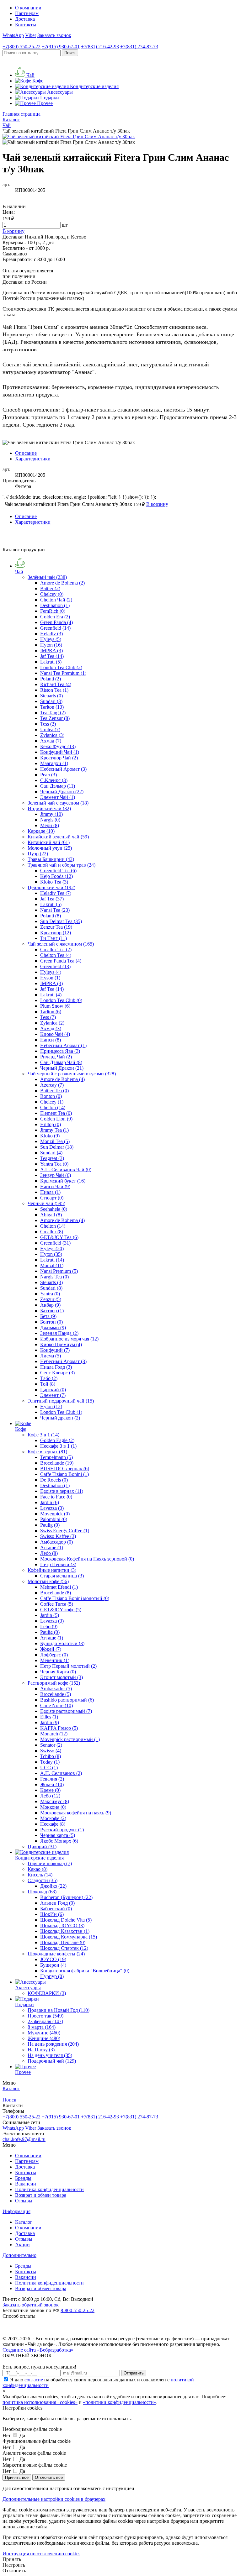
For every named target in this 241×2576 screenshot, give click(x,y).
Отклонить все (49, 2477)
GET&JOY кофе (61, 1610)
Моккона (53, 1807)
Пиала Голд (56, 1367)
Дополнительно (19, 2255)
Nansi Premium (59, 1271)
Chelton (53, 1107)
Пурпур (52, 1976)
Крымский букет (63, 1181)
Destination (55, 605)
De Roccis (54, 1480)
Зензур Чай (56, 1175)
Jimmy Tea (54, 1130)
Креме (50, 1790)
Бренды (23, 2178)
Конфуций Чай (60, 752)
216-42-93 (100, 47)
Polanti (51, 679)
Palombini (54, 1519)
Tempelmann (56, 1457)
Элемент (53, 1395)
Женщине (44, 2038)
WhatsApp (13, 35)
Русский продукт (62, 1830)
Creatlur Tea (56, 950)
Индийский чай (49, 808)
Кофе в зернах (47, 1452)
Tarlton (52, 707)
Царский (53, 1390)
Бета (48, 1316)
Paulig (50, 1525)
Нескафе (53, 1824)
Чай (19, 572)
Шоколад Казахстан (65, 1931)
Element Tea (56, 1113)
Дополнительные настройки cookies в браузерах (54, 2499)
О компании (28, 8)
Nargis (50, 820)
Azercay (52, 1085)
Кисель (40, 1875)
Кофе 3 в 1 (43, 1435)
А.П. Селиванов (61, 1773)
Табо (49, 1378)
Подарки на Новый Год (59, 2010)
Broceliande (57, 1463)
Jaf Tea (52, 656)
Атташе (52, 1548)
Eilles (49, 1717)
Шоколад (42, 1892)
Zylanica (52, 735)
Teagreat (52, 1158)
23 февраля (45, 2021)
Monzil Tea (55, 1141)
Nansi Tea (55, 910)
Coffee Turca (57, 1604)
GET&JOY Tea (59, 1237)
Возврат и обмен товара (41, 2195)
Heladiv (51, 634)
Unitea (50, 729)
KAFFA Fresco (59, 1728)
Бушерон (53, 1965)
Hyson (50, 978)
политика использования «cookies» (40, 2402)
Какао (37, 1869)
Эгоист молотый (62, 1677)
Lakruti (51, 662)
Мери (50, 825)
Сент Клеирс (57, 1373)
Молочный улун (50, 848)
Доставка (25, 19)
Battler (50, 588)
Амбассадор (56, 1542)
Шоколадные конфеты (56, 1954)
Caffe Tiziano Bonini (64, 1474)
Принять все (17, 2477)
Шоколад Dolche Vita (66, 1920)
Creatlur (52, 1232)
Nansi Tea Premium (63, 673)
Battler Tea (54, 1091)
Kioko (50, 1136)
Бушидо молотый (62, 1643)
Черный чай (46, 1203)
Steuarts (51, 696)
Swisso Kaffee (58, 1536)
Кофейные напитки (52, 1570)
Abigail (51, 1215)
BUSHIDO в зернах (65, 1469)
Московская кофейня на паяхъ (76, 1813)
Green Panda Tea (61, 961)
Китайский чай (49, 842)
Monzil (52, 1265)
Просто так (46, 2016)
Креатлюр (56, 933)
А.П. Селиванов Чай (66, 1170)
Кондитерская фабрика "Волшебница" (85, 1971)
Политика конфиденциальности (49, 2189)
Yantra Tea (54, 1164)
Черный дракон (60, 1418)
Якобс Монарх (59, 1841)
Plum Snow (55, 1006)
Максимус (55, 1801)
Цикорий (42, 1847)
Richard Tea (56, 684)
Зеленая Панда (59, 1333)
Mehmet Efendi (59, 1587)
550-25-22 (21, 47)
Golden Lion (56, 1119)
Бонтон (51, 1322)
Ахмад (51, 741)
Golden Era (55, 617)
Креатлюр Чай (59, 758)
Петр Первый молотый (68, 1666)
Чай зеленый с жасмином (61, 944)
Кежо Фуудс (58, 746)
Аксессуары (28, 1988)
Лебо (49, 1553)
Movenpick (55, 1514)
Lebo (49, 1626)
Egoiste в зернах (62, 1491)
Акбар (50, 1305)
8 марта (42, 2027)
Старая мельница (62, 1576)
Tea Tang (53, 713)
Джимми (53, 1327)
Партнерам (27, 13)
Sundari (51, 701)
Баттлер (52, 1311)
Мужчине (44, 2033)
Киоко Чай (55, 1034)
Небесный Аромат (63, 769)
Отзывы (24, 2201)
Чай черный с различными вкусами (72, 1074)
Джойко (53, 1886)
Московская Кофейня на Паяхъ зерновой (87, 1559)
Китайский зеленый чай (58, 837)
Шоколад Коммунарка (69, 1937)
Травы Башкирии (51, 859)
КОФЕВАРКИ (47, 1993)
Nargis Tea (54, 1277)
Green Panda (56, 622)
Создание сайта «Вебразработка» (38, 2350)
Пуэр (38, 854)
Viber (31, 35)
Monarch (54, 1734)
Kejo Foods (56, 876)
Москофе (53, 1818)
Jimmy (51, 814)
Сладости (43, 1880)
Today (50, 1762)
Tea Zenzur (55, 718)
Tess (48, 724)
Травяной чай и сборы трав (62, 865)
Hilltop (51, 1124)
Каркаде (41, 831)
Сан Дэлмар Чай (61, 1062)
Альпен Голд (57, 1903)
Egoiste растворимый (66, 1711)
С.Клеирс (54, 780)
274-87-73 (139, 47)
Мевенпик (55, 1660)
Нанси (51, 1040)
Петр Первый (58, 1564)
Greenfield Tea (58, 871)
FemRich (53, 611)
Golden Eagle (57, 1440)
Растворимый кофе (54, 1683)
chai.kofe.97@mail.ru (24, 2139)
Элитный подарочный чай (61, 1401)
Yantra (50, 1294)
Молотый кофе (48, 1581)
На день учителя (50, 2055)
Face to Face (56, 1497)
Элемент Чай (58, 797)
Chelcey (52, 594)
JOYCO (53, 1959)
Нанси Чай (55, 1186)
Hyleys (51, 639)
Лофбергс (54, 1655)
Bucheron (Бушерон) (66, 1897)
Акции (22, 2245)
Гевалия (52, 1779)
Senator (51, 1745)
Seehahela (54, 1209)
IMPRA (51, 651)
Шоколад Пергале (63, 1942)
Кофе (21, 1429)
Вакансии (26, 2184)
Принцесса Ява (60, 1051)
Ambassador (56, 1689)
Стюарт (52, 1198)
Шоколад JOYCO (62, 1925)
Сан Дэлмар (58, 786)
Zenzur (51, 1299)
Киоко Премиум (61, 1344)
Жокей (51, 1649)
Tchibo (51, 1756)
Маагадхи (54, 763)
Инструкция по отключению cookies (41, 2554)
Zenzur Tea (56, 927)
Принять (12, 2559)
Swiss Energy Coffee (65, 1531)
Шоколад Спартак (64, 1948)
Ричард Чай (56, 1057)
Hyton (51, 645)
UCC (49, 1768)
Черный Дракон (62, 792)
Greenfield (55, 628)
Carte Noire (56, 1705)
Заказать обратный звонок (31, 2305)
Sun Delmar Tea (61, 921)
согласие (34, 2380)
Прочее (23, 2072)
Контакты (26, 25)
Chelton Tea (56, 955)
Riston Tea (54, 690)
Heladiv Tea (56, 893)
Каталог (24, 2222)
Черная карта (58, 1835)
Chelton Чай (56, 600)
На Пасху (41, 2050)
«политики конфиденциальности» (120, 2402)
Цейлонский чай (51, 887)
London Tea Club (61, 667)
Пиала (50, 1192)
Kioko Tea (54, 882)
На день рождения (53, 2044)
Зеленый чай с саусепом (58, 803)
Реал (48, 775)
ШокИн (52, 1914)
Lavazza (52, 1508)
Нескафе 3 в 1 (58, 1446)
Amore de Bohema (62, 583)
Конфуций (55, 1350)
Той (48, 1384)
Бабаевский (56, 1909)
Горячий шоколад (50, 1863)
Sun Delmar (57, 1147)
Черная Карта (58, 1672)
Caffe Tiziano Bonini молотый (75, 1598)
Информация (16, 2211)
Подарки (24, 2004)
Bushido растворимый (67, 1700)
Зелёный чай (47, 577)
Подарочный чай (52, 2061)
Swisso (51, 1751)
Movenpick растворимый (70, 1739)
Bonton (51, 1096)
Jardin (50, 1502)
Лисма (51, 1356)
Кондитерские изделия (39, 1858)
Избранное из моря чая (69, 1339)
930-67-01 (61, 47)
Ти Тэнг (54, 938)
